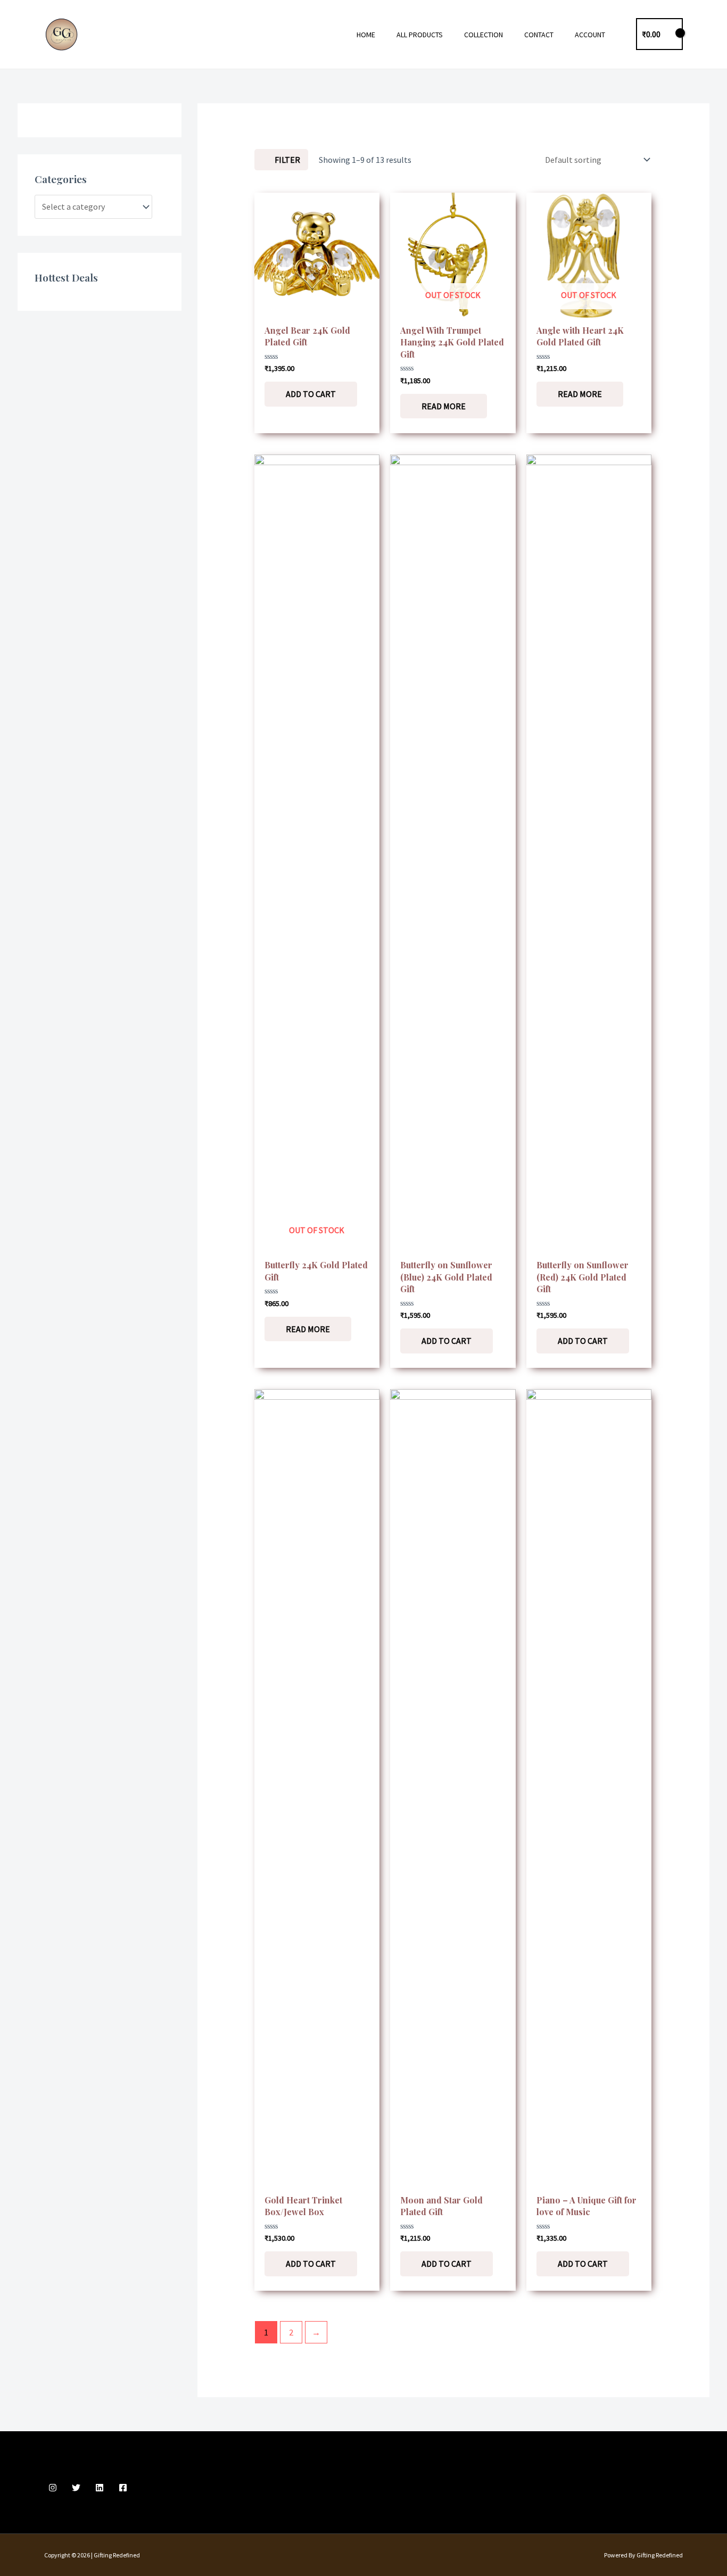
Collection (484, 35)
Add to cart (311, 394)
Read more (444, 406)
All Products (420, 35)
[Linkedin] (100, 2488)
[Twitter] (76, 2488)
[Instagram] (53, 2488)
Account (590, 35)
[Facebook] (123, 2488)
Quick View (317, 308)
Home (366, 35)
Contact (539, 35)
